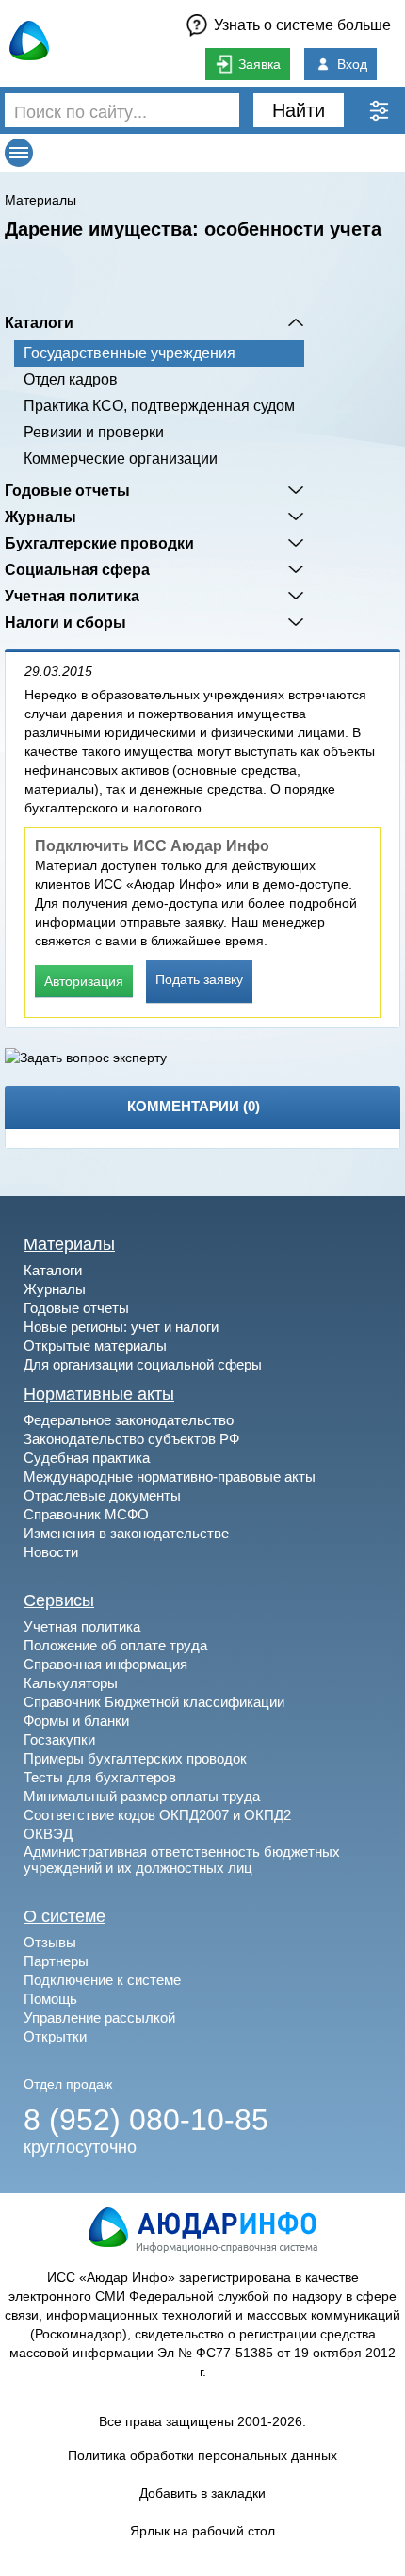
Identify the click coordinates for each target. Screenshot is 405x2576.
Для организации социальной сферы (143, 1364)
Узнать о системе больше (302, 25)
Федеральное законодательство (129, 1420)
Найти (299, 110)
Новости (51, 1552)
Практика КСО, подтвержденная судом (159, 406)
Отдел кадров (71, 379)
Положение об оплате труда (115, 1645)
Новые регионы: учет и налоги (121, 1327)
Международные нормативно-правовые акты (170, 1477)
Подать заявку (199, 979)
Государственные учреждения (130, 353)
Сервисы (59, 1600)
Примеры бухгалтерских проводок (135, 1758)
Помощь (50, 1999)
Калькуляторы (71, 1683)
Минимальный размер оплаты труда (142, 1796)
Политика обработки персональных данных (202, 2455)
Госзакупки (59, 1739)
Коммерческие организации (121, 459)
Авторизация (84, 981)
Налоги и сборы (65, 622)
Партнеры (56, 1961)
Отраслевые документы (102, 1495)
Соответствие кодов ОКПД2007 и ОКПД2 (157, 1815)
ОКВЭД (48, 1834)
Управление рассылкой (99, 2018)
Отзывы (50, 1942)
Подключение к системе (102, 1980)
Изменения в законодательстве (126, 1533)
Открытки (55, 2036)
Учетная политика (72, 596)
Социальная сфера (77, 569)
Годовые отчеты (67, 490)
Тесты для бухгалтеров (100, 1777)
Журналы (40, 517)
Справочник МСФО (86, 1514)
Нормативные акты (99, 1394)
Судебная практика (87, 1458)
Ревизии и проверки (94, 432)
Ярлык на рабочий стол (202, 2531)
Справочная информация (105, 1664)
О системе (65, 1916)
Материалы (40, 200)
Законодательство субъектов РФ (131, 1439)
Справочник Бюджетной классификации (154, 1702)
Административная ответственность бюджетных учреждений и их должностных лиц (182, 1860)
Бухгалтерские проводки (99, 543)
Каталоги (39, 322)
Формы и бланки (76, 1721)
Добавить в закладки (202, 2493)
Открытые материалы (95, 1345)
